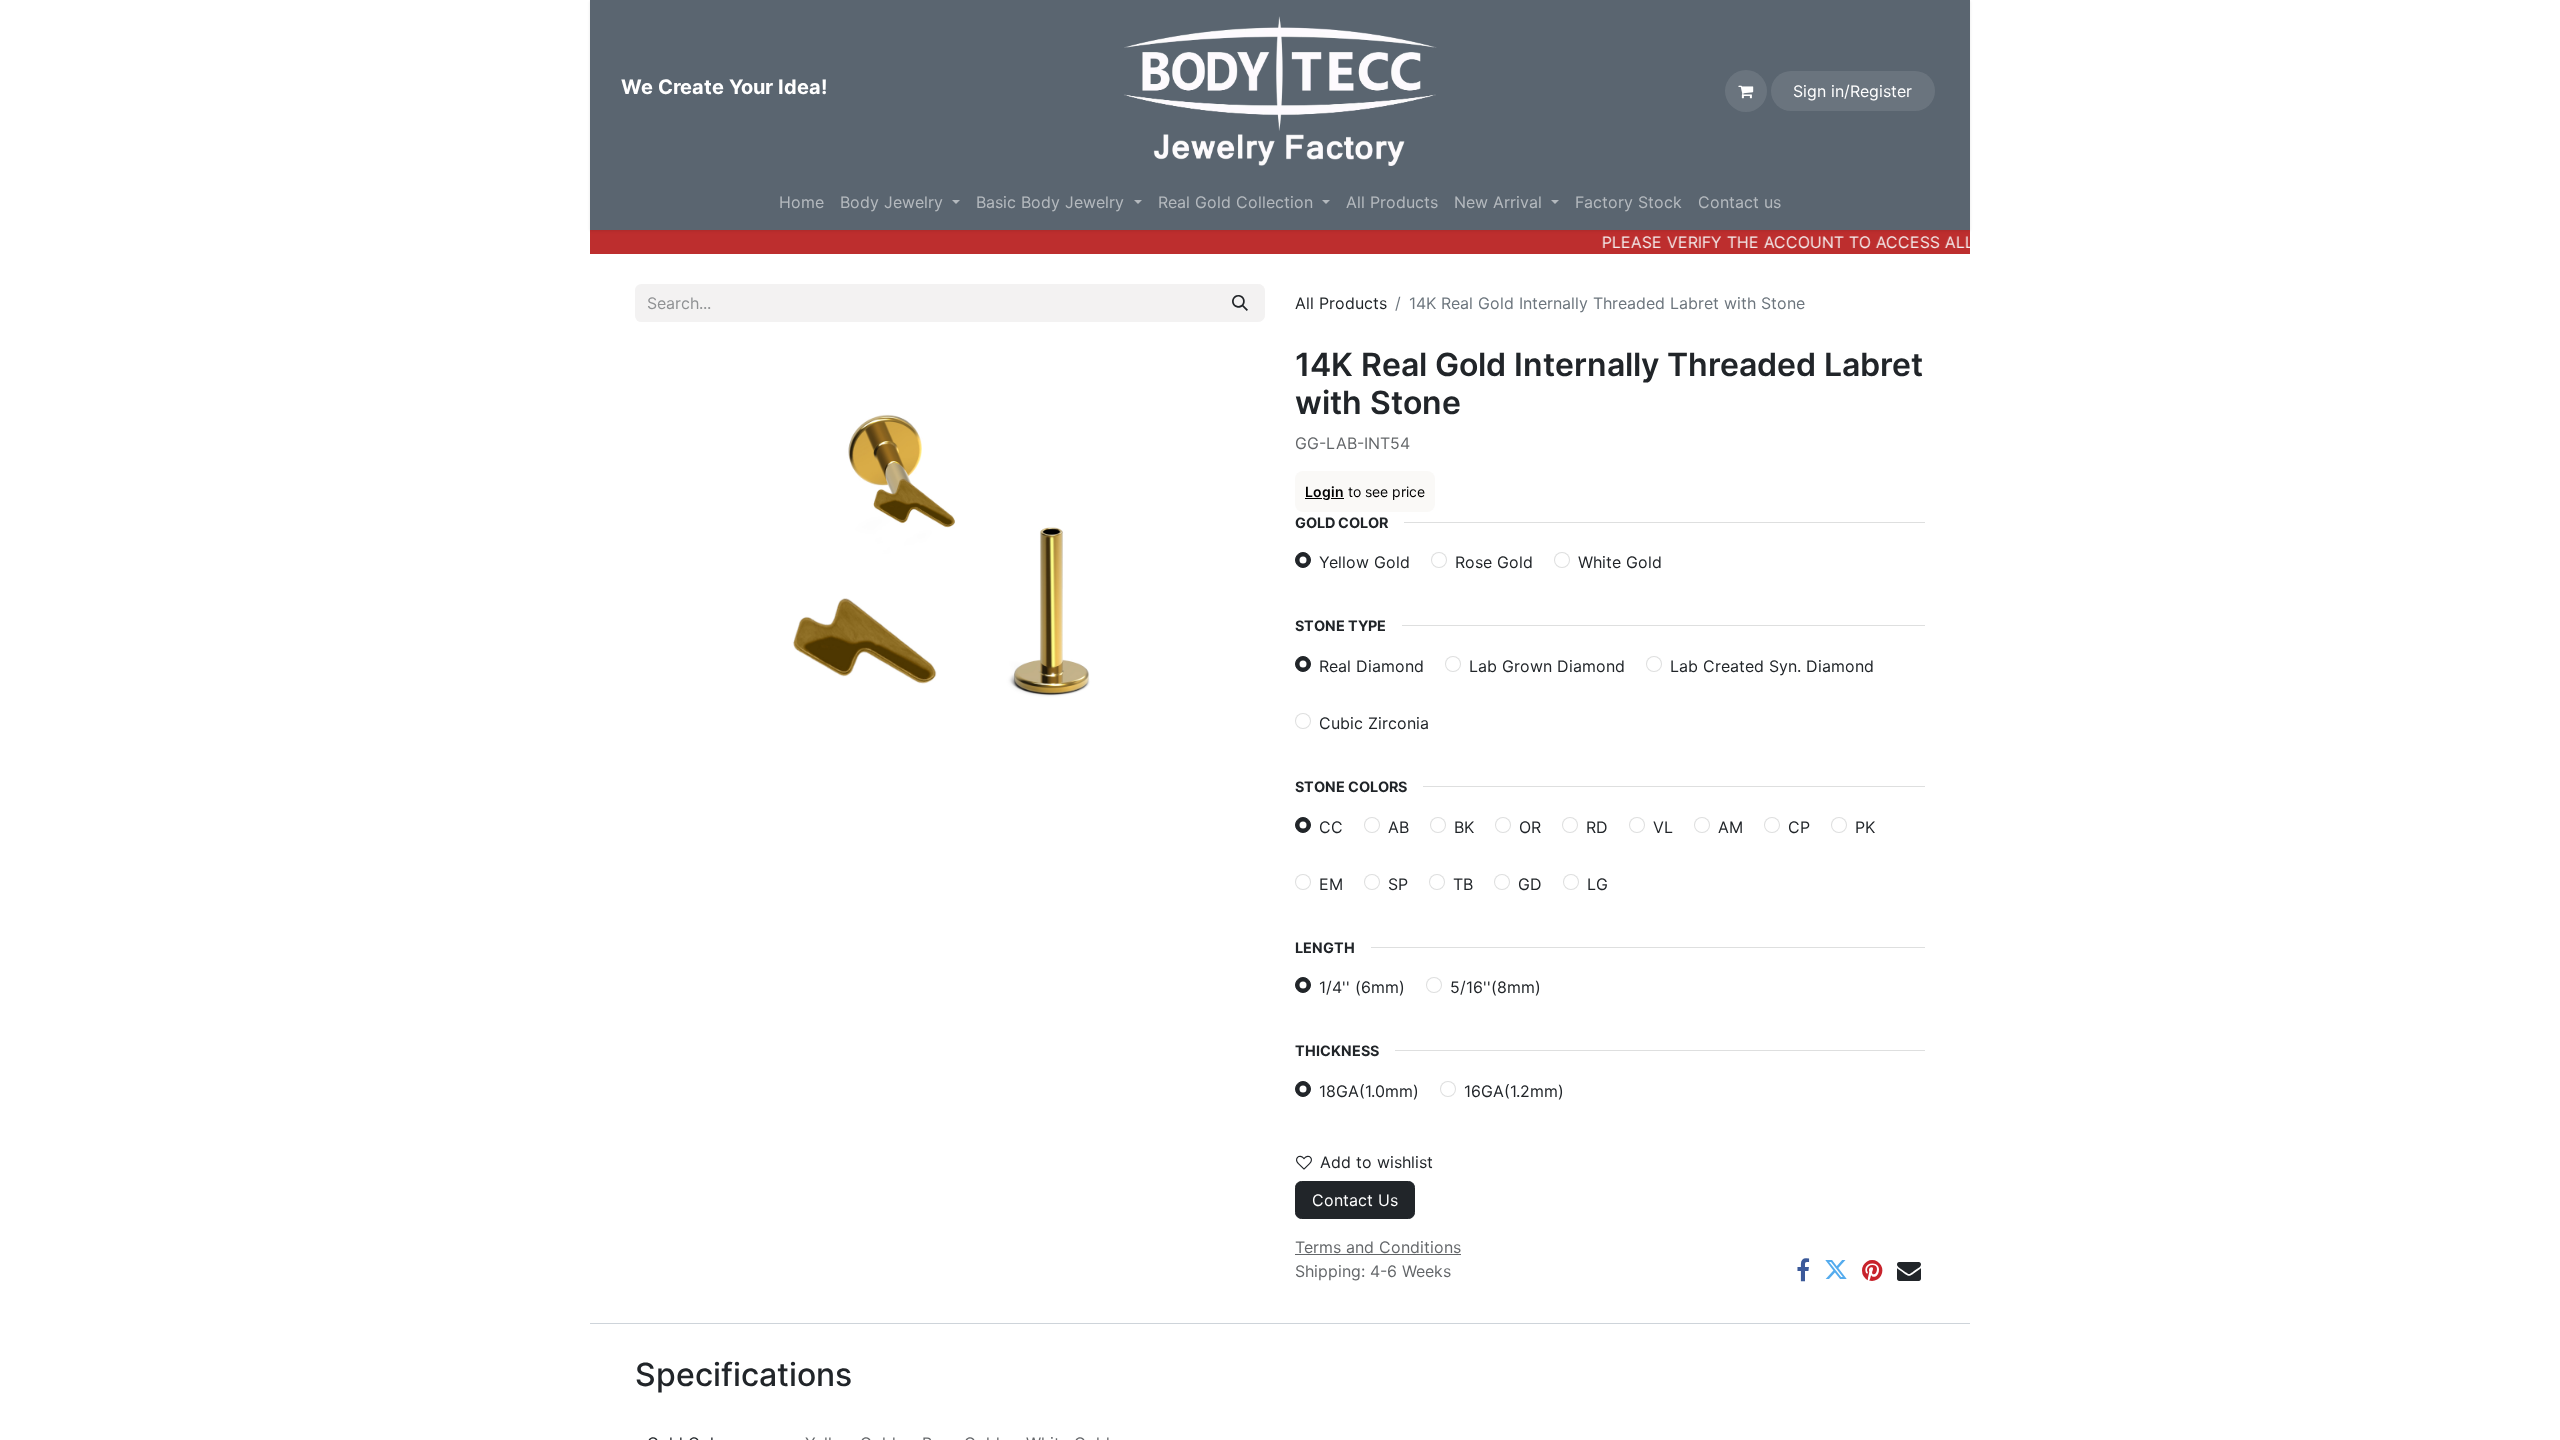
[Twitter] (1836, 1270)
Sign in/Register (1852, 91)
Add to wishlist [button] (1376, 1162)
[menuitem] (801, 202)
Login (1324, 491)
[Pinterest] (1872, 1270)
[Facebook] (1803, 1270)
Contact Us (1355, 1200)
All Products (1341, 303)
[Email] (1909, 1270)
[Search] (1240, 303)
